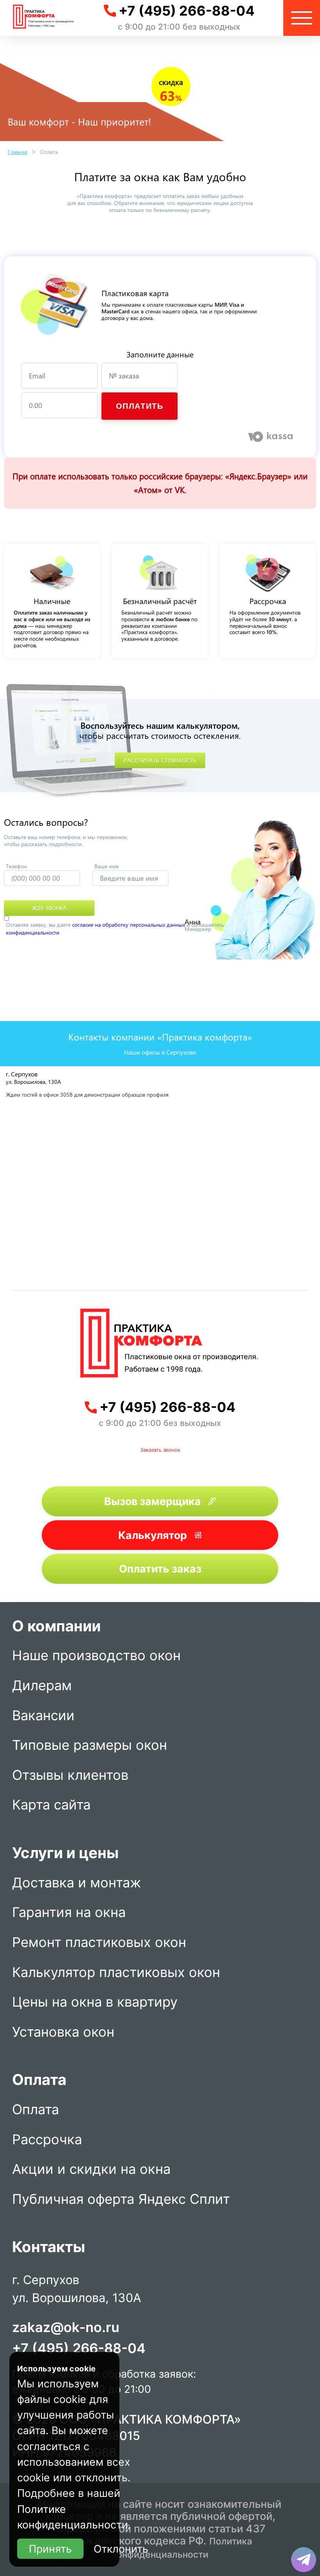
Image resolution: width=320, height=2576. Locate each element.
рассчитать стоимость (160, 760)
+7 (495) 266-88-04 (187, 11)
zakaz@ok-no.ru (66, 2327)
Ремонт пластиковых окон (99, 1943)
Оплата (36, 2110)
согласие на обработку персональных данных (129, 925)
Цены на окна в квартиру (95, 2003)
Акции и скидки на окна (91, 2170)
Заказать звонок (160, 1450)
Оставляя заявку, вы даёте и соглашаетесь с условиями (144, 928)
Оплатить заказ (160, 1569)
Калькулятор (153, 1535)
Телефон (16, 866)
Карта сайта (51, 1806)
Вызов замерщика (153, 1501)
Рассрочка (47, 2140)
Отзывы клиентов (70, 1776)
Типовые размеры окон (90, 1746)
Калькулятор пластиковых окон (116, 1973)
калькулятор (283, 2484)
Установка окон (63, 2033)
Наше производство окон (96, 1656)
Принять (50, 2549)
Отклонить (121, 2549)
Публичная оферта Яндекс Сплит (121, 2200)
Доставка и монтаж (77, 1884)
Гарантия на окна (69, 1913)
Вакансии (43, 1716)
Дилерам (42, 1686)
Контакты (49, 2248)
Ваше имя (107, 866)
